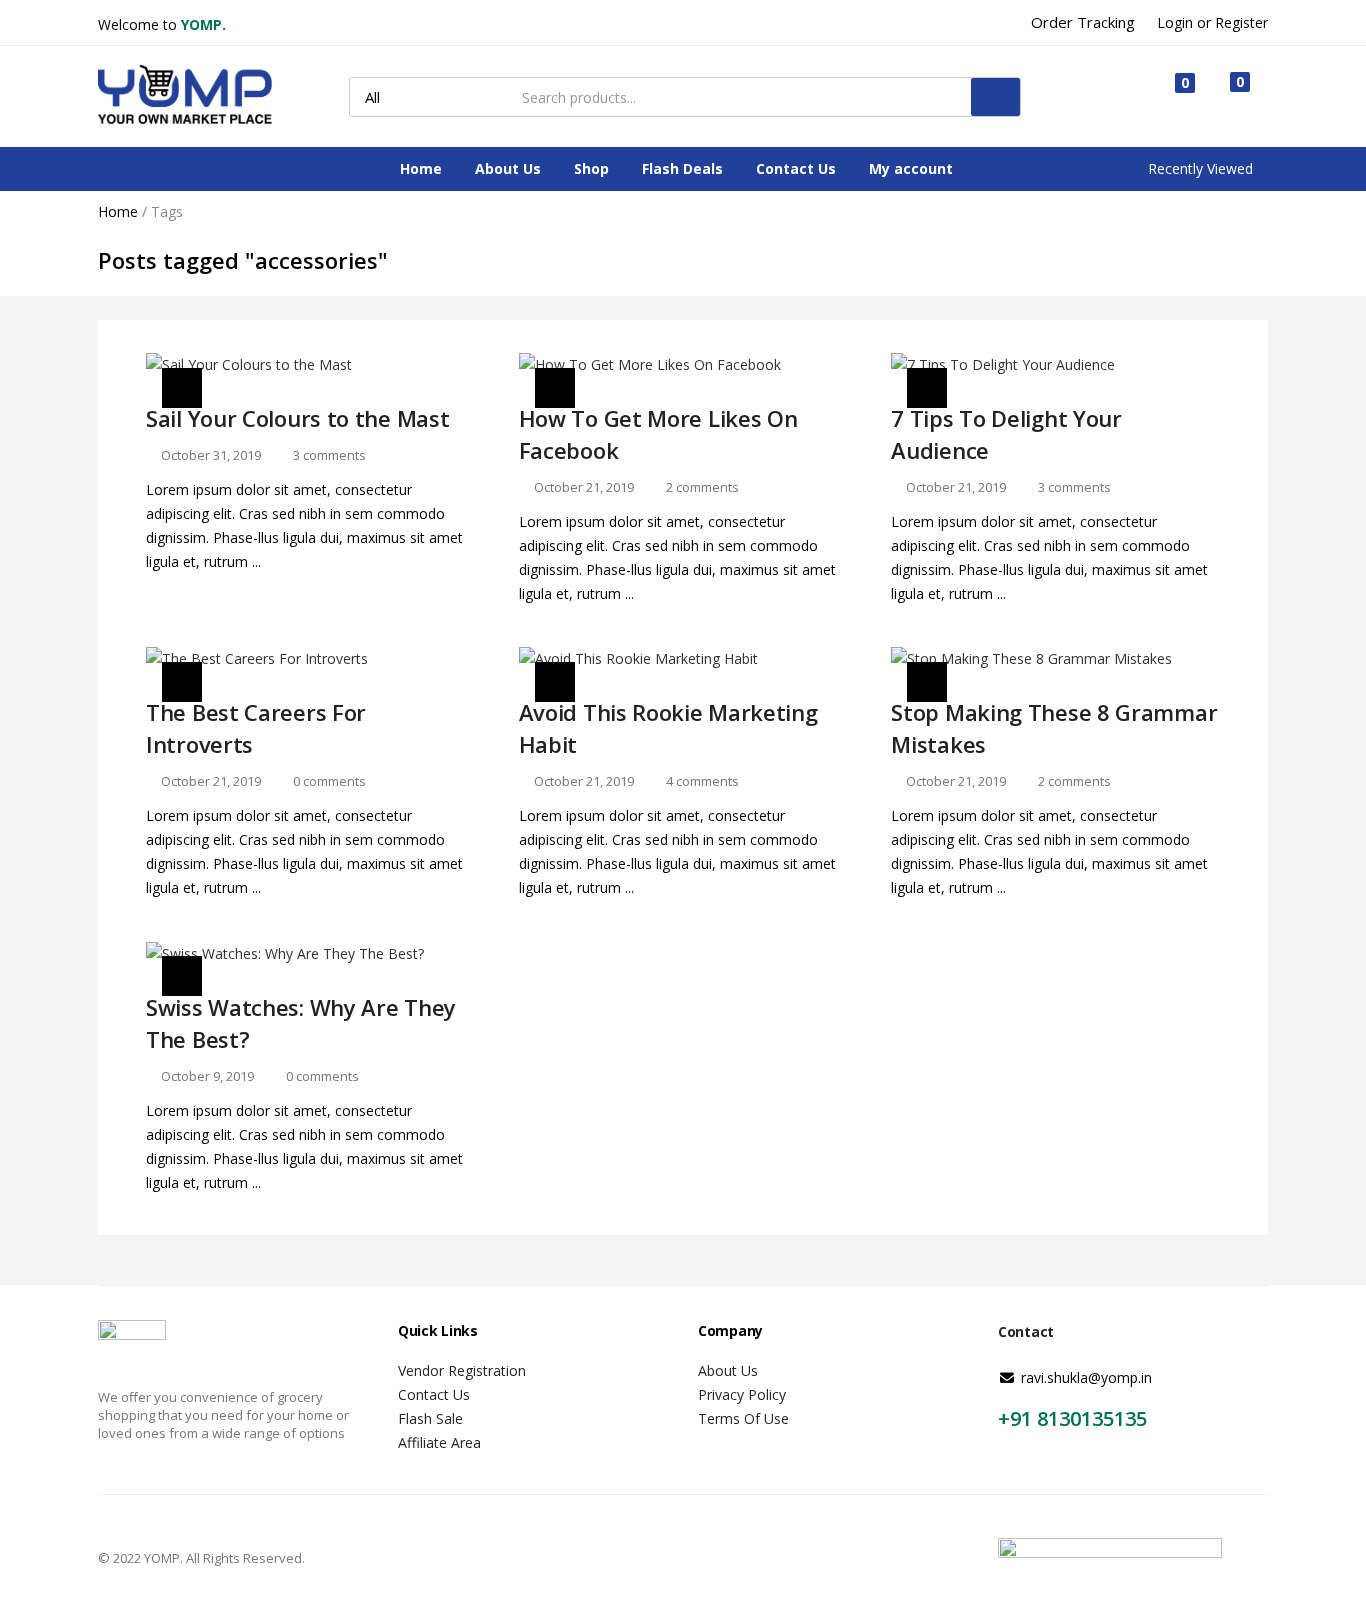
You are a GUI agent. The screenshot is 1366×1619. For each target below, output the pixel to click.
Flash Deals (682, 168)
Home (421, 168)
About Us (508, 168)
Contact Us (796, 168)
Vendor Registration (462, 1370)
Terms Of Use (743, 1418)
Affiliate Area (439, 1442)
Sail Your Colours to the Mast (297, 418)
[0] (1168, 97)
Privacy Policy (742, 1394)
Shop (591, 168)
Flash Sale (430, 1418)
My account (911, 168)
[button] (1230, 96)
